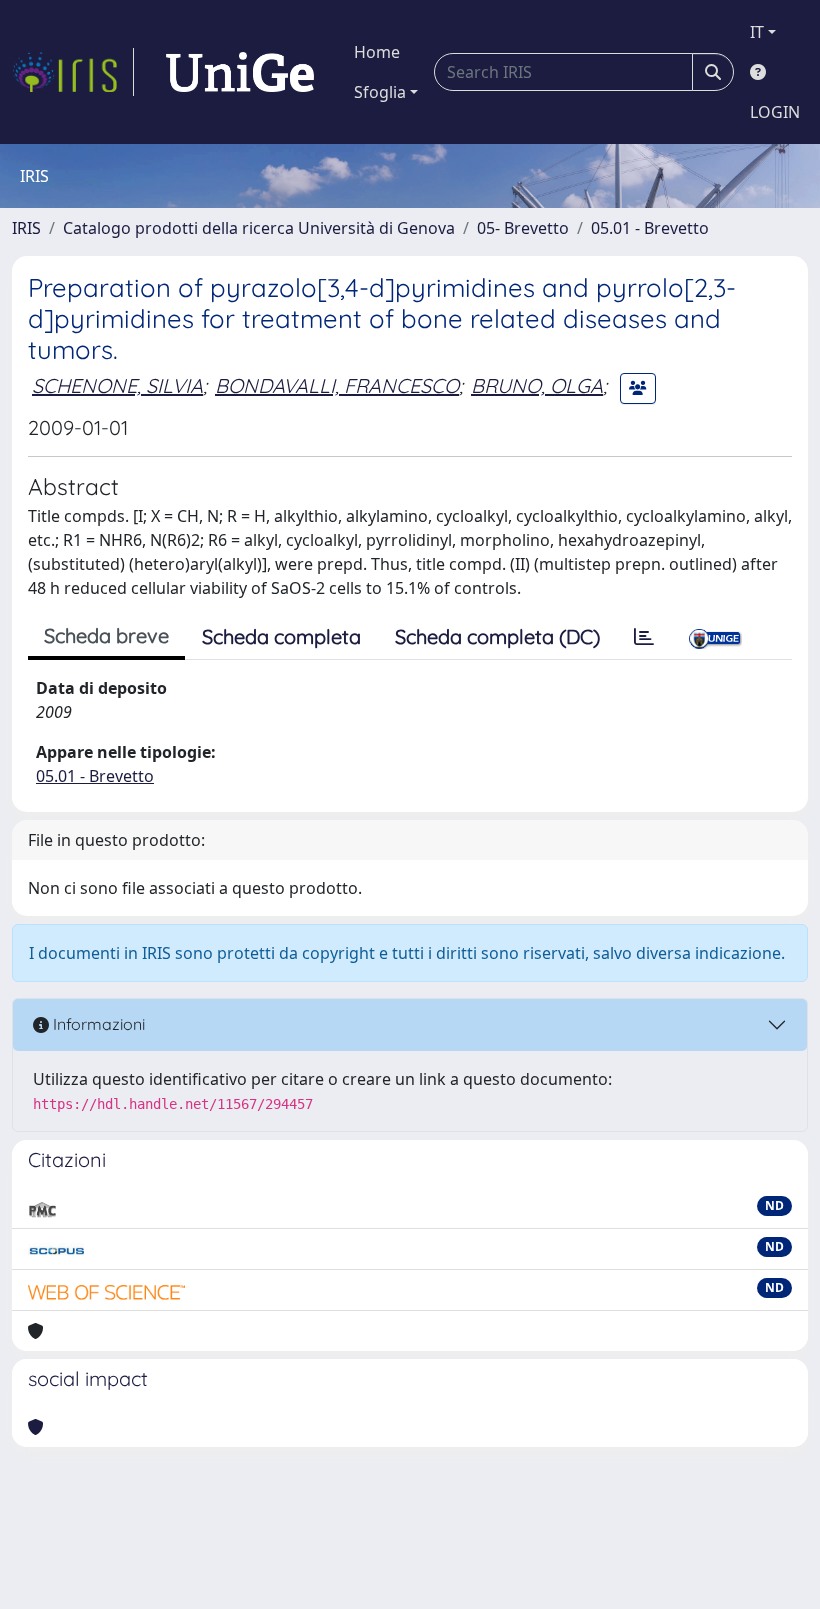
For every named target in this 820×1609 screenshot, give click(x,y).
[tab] (644, 637)
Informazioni (97, 1024)
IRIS (26, 228)
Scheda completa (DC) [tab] (497, 636)
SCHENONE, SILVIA (117, 385)
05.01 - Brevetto (650, 228)
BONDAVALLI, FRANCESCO (337, 385)
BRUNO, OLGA (537, 385)
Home (377, 52)
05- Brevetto (523, 228)
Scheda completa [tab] (281, 636)
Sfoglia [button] (380, 92)
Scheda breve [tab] (106, 635)
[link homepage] (73, 72)
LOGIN (775, 112)
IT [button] (757, 32)
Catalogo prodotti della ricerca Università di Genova (259, 228)
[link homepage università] (240, 72)
